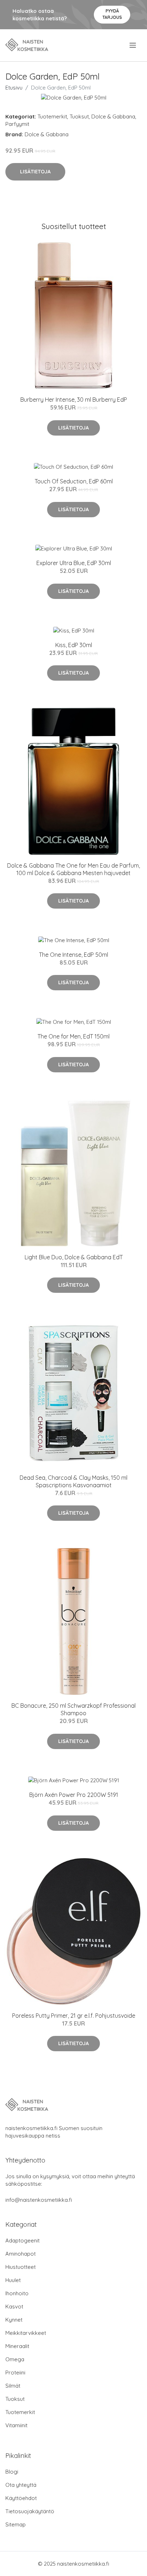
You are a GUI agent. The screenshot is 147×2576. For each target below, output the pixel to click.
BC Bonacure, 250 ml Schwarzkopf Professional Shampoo (73, 1709)
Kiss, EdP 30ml (74, 645)
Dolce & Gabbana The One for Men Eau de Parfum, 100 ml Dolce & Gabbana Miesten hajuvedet (73, 869)
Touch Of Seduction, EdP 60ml (74, 481)
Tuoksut (79, 116)
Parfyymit (17, 124)
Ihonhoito (17, 2293)
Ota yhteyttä (21, 2485)
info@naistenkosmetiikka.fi (39, 2200)
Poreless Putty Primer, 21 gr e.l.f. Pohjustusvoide (74, 2016)
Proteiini (15, 2372)
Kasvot (14, 2306)
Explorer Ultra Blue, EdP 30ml (74, 563)
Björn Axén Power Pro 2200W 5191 (74, 1795)
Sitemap (16, 2524)
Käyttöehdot (21, 2498)
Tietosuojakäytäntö (30, 2511)
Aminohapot (21, 2254)
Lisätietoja (35, 172)
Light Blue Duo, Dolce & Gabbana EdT (74, 1257)
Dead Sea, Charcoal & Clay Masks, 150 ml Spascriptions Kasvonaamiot (73, 1481)
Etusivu (14, 88)
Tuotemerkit (52, 116)
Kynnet (14, 2320)
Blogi (12, 2472)
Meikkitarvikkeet (26, 2333)
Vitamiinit (16, 2425)
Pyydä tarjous (112, 14)
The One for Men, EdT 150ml (73, 1036)
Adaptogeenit (22, 2240)
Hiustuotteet (21, 2267)
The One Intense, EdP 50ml (73, 955)
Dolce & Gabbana (113, 116)
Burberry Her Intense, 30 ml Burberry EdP (74, 400)
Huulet (13, 2280)
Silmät (13, 2386)
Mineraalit (17, 2346)
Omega (15, 2359)
